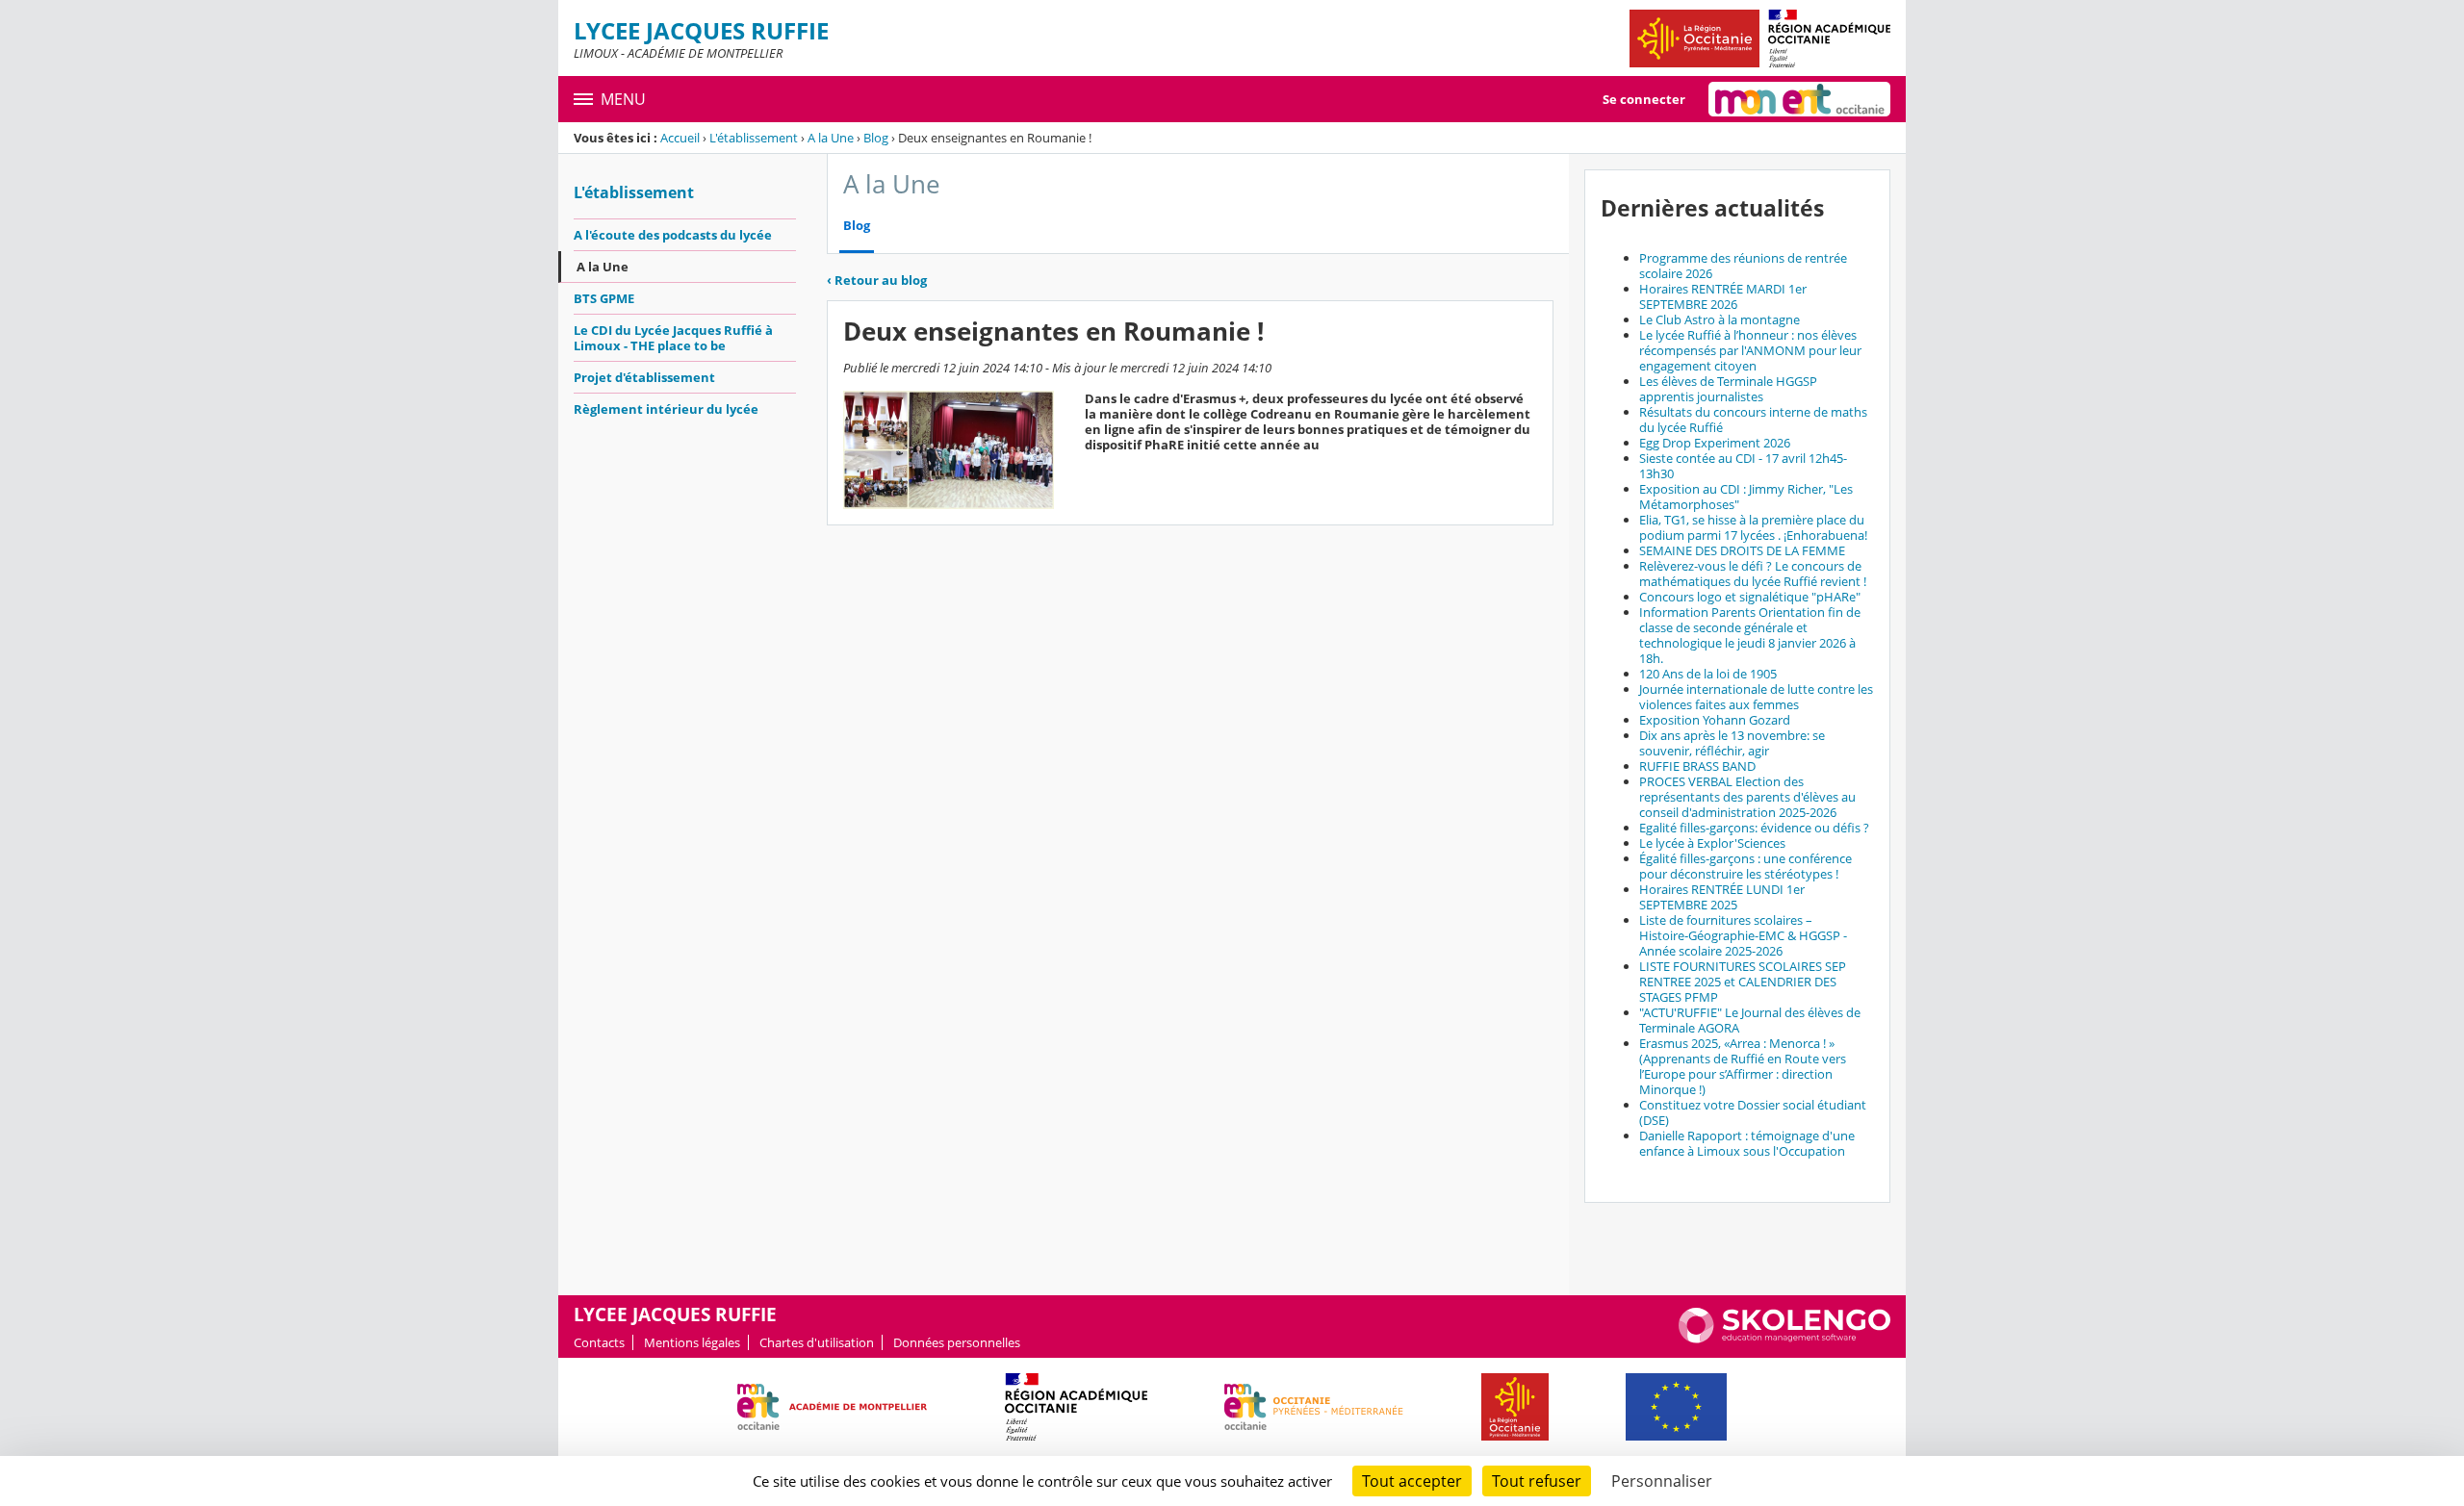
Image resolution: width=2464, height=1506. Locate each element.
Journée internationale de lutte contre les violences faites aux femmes (1756, 697)
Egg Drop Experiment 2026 (1715, 443)
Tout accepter (1412, 1481)
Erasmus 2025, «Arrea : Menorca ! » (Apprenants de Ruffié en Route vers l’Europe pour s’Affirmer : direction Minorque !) (1743, 1066)
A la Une (831, 138)
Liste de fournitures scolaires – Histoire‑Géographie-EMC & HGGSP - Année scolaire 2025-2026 (1743, 935)
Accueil (680, 138)
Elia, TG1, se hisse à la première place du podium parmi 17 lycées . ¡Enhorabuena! (1753, 527)
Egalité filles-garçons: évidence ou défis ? (1754, 828)
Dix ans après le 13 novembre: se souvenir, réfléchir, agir (1732, 743)
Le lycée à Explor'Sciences (1712, 843)
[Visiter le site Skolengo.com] (1784, 1339)
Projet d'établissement (644, 377)
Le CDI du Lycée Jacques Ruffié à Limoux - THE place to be (673, 338)
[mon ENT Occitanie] (1799, 99)
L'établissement (754, 138)
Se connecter (1644, 99)
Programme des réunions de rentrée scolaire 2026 (1743, 266)
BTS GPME (604, 298)
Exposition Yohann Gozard (1715, 720)
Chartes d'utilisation (817, 1342)
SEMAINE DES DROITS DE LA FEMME (1742, 550)
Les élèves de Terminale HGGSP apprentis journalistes (1728, 389)
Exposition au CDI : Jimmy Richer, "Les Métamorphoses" (1746, 497)
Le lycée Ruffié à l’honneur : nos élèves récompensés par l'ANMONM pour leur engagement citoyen (1750, 350)
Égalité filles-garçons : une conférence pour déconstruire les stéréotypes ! (1745, 866)
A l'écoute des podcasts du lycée (673, 235)
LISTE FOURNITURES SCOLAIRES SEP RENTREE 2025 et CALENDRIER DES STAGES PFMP (1743, 982)
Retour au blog (877, 280)
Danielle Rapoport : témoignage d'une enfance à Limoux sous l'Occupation (1747, 1143)
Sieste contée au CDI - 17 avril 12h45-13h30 (1743, 466)
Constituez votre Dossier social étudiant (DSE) (1753, 1112)
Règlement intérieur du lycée (666, 409)
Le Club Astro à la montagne (1720, 319)
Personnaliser (1662, 1481)
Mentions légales (692, 1342)
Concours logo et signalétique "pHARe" (1750, 597)
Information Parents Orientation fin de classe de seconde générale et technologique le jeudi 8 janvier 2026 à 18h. (1750, 635)
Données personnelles (957, 1342)
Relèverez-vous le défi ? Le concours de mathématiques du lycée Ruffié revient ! (1753, 574)
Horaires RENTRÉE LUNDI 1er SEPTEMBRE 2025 (1722, 897)
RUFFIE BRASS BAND (1697, 766)
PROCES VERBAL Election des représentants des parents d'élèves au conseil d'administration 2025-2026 (1747, 797)
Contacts (599, 1342)
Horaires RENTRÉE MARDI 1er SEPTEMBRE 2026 (1723, 296)
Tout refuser (1537, 1481)
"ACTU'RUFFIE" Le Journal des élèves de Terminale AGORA (1750, 1020)
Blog (876, 138)
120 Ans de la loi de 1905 (1708, 674)
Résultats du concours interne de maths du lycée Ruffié (1753, 420)
